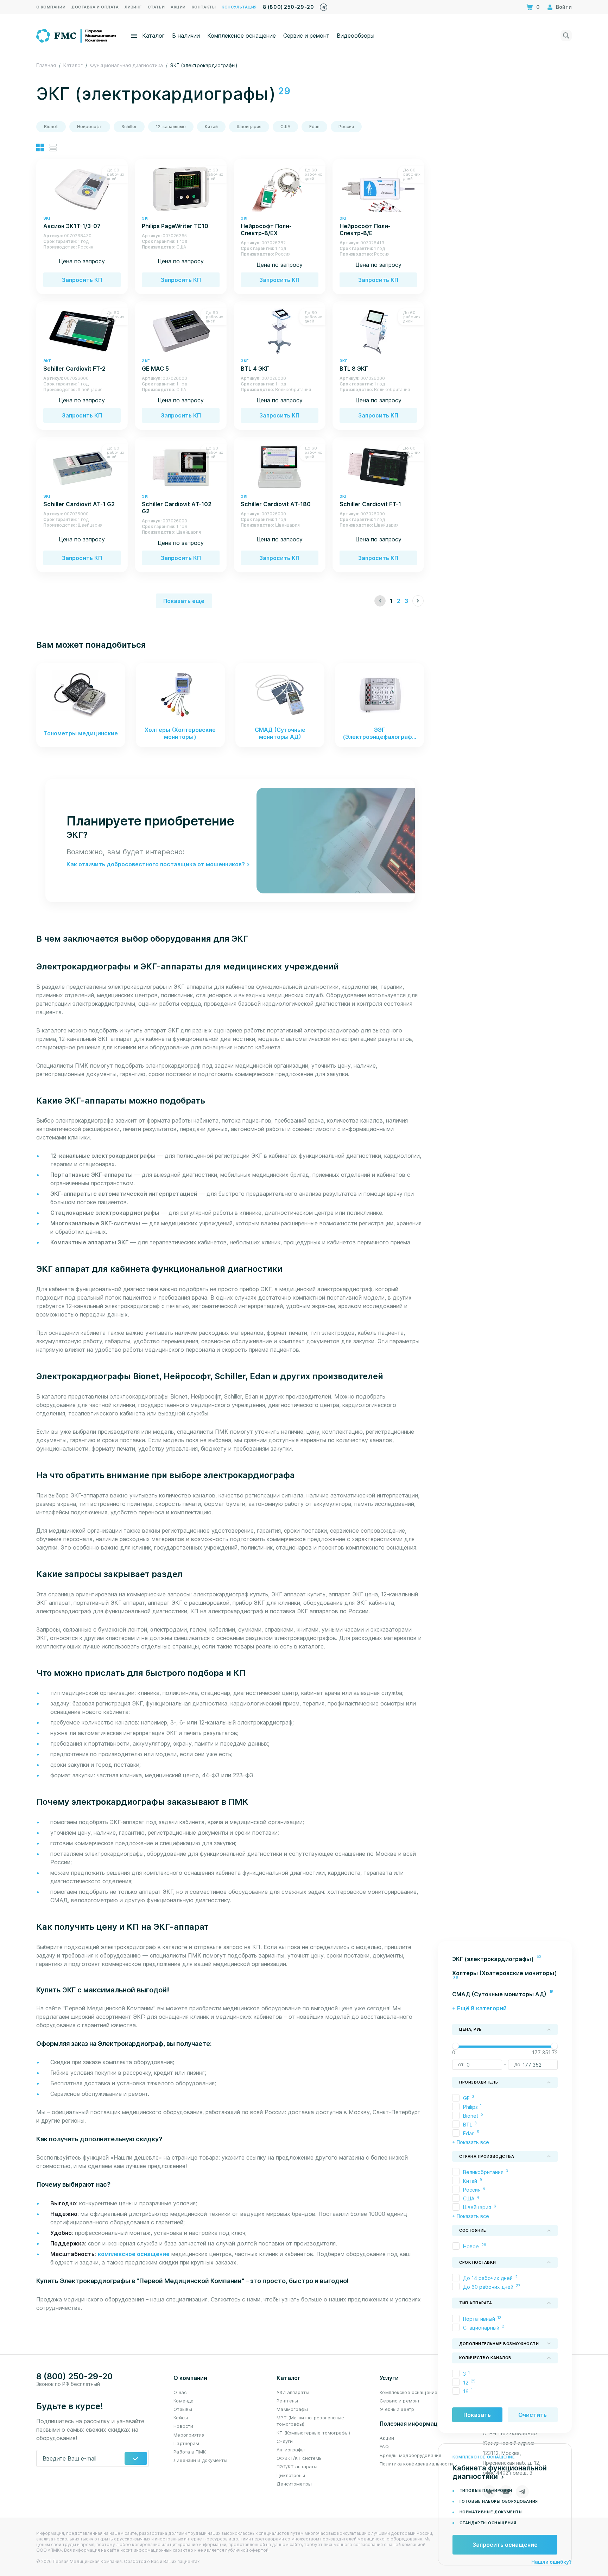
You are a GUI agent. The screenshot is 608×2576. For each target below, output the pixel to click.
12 (466, 2382)
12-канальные (171, 127)
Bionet (51, 127)
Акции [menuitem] (178, 7)
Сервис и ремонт (306, 36)
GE (466, 2098)
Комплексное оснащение (242, 36)
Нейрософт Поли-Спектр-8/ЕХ (266, 226)
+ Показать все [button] (471, 2142)
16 (466, 2391)
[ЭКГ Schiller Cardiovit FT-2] (82, 331)
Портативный (479, 2319)
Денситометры (294, 2484)
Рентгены (287, 2401)
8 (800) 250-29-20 (288, 7)
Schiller (129, 127)
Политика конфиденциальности (416, 2464)
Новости (183, 2426)
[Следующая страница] (418, 601)
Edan (314, 127)
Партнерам (186, 2443)
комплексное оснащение (134, 2254)
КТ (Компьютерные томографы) (313, 2433)
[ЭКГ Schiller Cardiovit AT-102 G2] (181, 467)
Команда (183, 2401)
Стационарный (481, 2327)
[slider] (455, 2046)
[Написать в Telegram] (324, 5)
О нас (180, 2392)
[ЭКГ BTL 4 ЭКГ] (279, 331)
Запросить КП (82, 280)
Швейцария (249, 127)
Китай (211, 127)
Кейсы (181, 2418)
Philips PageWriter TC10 (175, 223)
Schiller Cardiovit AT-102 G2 (177, 504)
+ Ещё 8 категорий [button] (479, 2008)
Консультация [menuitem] (239, 7)
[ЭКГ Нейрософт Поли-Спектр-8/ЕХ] (279, 189)
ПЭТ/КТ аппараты (297, 2467)
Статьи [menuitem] (156, 7)
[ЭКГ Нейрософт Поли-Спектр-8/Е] (378, 189)
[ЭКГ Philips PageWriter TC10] (181, 189)
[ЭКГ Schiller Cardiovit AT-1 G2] (82, 467)
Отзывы (183, 2409)
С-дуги (285, 2441)
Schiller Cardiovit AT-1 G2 (79, 501)
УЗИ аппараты (293, 2392)
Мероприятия (189, 2435)
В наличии (186, 36)
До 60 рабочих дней (488, 2287)
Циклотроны (291, 2475)
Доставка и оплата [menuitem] (95, 7)
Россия (346, 127)
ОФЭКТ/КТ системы (300, 2458)
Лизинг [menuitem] (133, 7)
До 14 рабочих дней (488, 2278)
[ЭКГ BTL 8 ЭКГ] (378, 331)
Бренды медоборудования (410, 2455)
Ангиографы (291, 2450)
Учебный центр (397, 2409)
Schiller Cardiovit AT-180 (276, 501)
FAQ (384, 2446)
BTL (468, 2124)
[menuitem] (505, 1959)
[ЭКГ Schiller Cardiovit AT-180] (279, 467)
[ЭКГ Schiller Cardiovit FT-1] (378, 467)
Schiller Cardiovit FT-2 (74, 365)
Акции (387, 2438)
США (285, 127)
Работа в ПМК (190, 2452)
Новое (471, 2246)
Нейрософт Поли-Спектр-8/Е (365, 226)
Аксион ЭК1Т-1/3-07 (72, 223)
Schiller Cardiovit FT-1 (370, 501)
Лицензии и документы (200, 2460)
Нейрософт (90, 127)
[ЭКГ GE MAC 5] (181, 331)
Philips (470, 2107)
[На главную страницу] (77, 35)
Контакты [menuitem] (204, 7)
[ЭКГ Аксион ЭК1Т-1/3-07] (82, 189)
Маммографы (292, 2409)
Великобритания (483, 2172)
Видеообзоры (356, 36)
